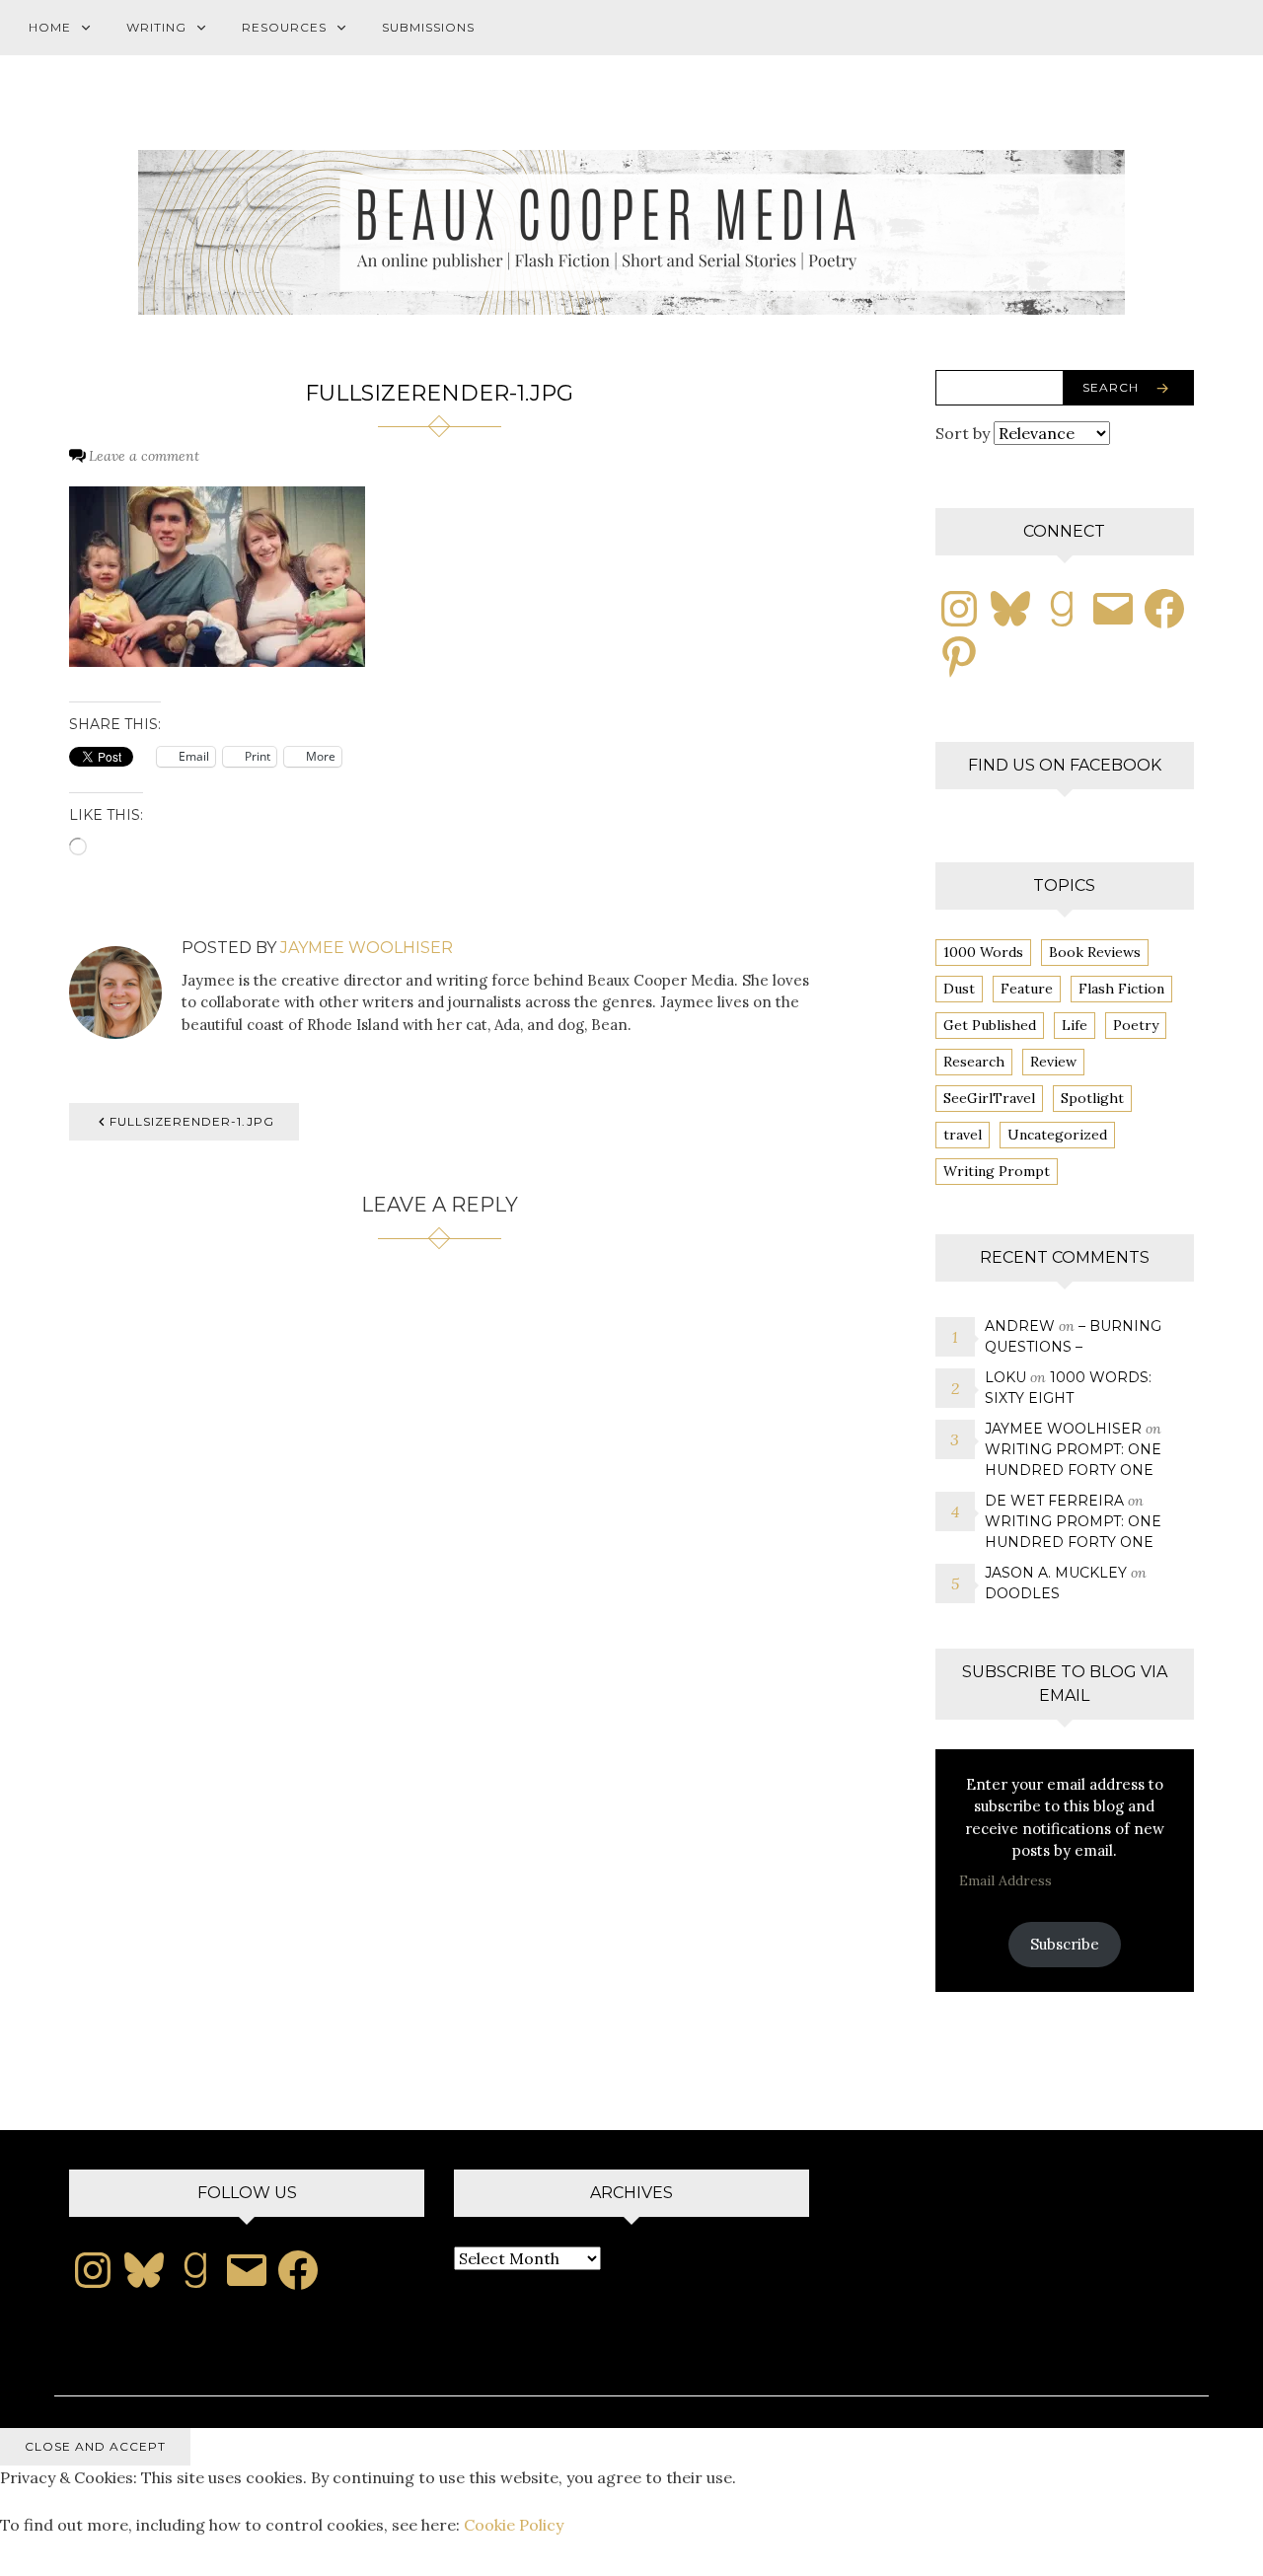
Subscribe (1065, 1944)
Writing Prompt (997, 1171)
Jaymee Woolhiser (367, 948)
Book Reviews (1095, 952)
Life (1075, 1025)
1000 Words (983, 952)
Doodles (1022, 1593)
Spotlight (1092, 1098)
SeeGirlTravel (989, 1098)
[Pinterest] (959, 656)
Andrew (1020, 1326)
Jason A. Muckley (1056, 1573)
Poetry (1136, 1025)
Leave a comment (144, 456)
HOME (50, 27)
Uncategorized (1057, 1135)
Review (1053, 1062)
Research (974, 1062)
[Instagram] (959, 609)
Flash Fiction (1121, 989)
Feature (1027, 989)
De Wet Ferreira (1054, 1501)
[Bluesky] (1010, 609)
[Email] (1113, 609)
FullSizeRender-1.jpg (192, 1121)
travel (963, 1135)
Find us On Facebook (1065, 765)
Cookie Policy (514, 2525)
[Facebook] (1164, 609)
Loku (1005, 1377)
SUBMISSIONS (428, 27)
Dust (959, 989)
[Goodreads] (1062, 609)
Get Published (990, 1025)
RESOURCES (284, 27)
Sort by (965, 433)
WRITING (156, 27)
